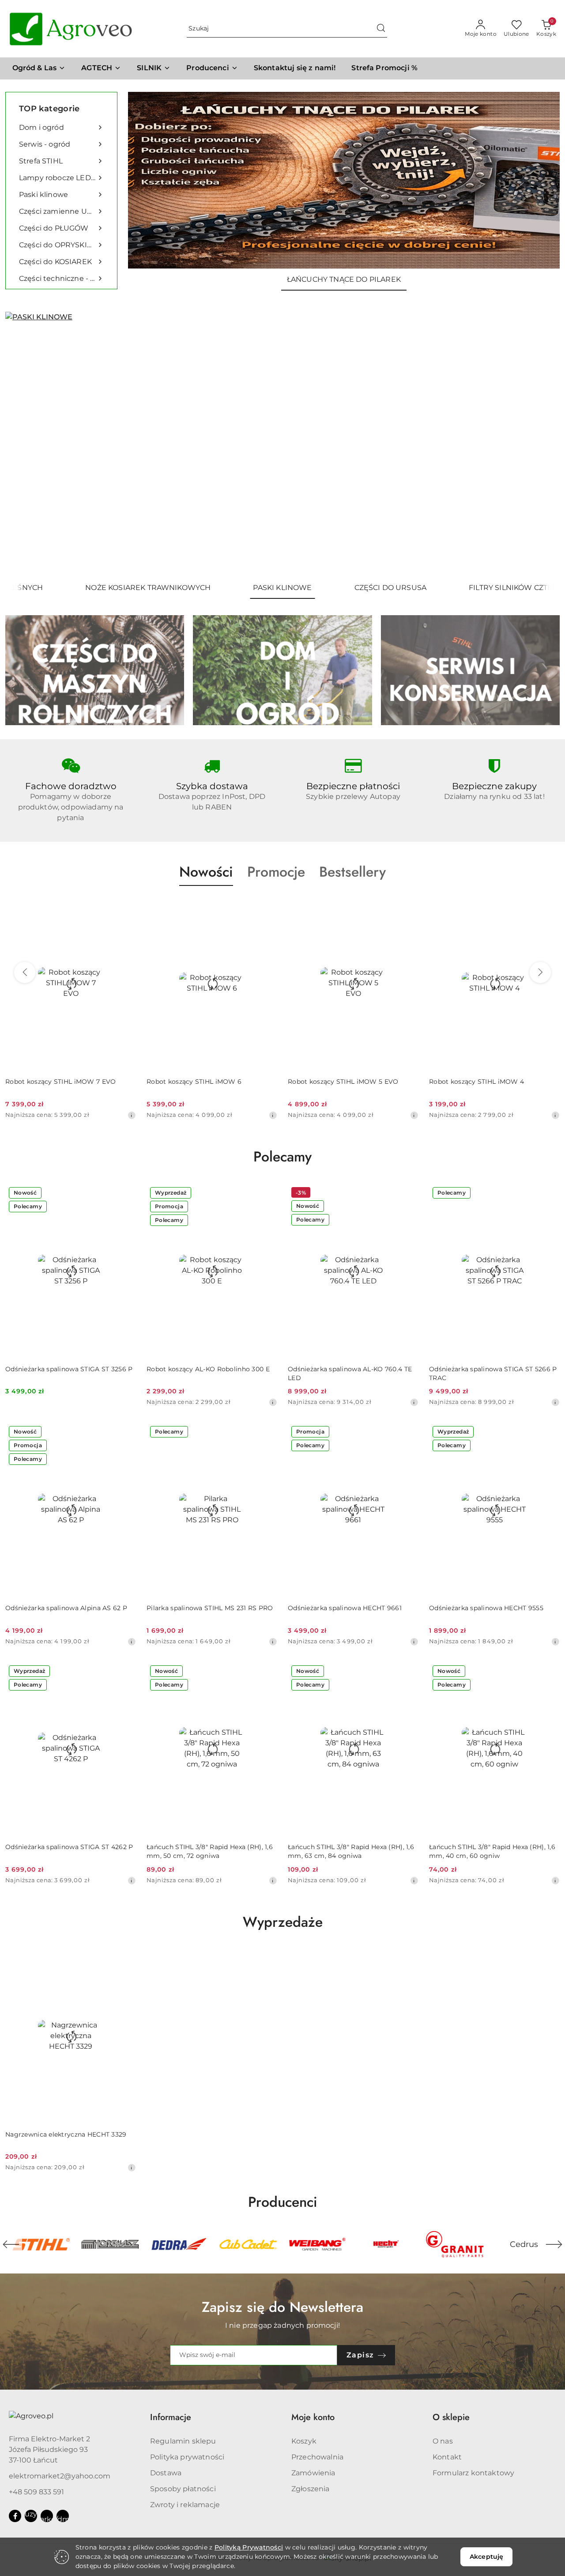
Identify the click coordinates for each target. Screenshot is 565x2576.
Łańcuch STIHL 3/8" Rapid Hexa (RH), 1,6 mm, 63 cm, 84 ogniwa (351, 1851)
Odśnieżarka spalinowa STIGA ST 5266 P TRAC (493, 1373)
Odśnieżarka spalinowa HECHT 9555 (486, 1608)
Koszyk (304, 2441)
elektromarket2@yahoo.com (60, 2476)
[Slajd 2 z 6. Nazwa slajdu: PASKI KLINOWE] (282, 444)
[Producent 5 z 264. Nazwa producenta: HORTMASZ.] (41, 2244)
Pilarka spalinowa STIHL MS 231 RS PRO (210, 1608)
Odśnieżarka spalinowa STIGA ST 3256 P (69, 1369)
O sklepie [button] (451, 2417)
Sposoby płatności (183, 2489)
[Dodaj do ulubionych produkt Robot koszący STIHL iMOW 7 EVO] (126, 907)
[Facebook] (15, 2516)
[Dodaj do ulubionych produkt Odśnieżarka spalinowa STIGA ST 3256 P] (126, 1194)
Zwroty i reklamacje (185, 2505)
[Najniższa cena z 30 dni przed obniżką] (132, 1115)
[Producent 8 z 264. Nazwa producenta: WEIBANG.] (248, 2244)
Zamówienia (313, 2473)
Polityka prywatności (187, 2457)
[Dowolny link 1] (31, 2516)
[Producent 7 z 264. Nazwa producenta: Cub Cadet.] (179, 2244)
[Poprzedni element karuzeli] (11, 2244)
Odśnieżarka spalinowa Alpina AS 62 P (66, 1608)
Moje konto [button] (313, 2417)
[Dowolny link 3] (63, 2516)
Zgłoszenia (311, 2489)
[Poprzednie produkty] (25, 972)
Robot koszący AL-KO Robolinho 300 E (208, 1369)
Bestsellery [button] (352, 872)
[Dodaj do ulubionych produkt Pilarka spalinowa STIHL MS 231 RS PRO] (267, 1433)
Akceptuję (486, 2557)
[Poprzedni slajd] (25, 444)
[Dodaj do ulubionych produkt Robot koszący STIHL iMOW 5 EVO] (408, 907)
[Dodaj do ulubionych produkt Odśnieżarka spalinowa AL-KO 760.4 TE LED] (408, 1194)
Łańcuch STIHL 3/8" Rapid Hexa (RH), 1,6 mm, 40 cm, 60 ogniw (492, 1851)
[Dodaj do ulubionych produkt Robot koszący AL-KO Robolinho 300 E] (267, 1194)
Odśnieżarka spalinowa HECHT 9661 (345, 1608)
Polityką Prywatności (249, 2547)
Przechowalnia (317, 2457)
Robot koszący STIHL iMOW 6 (194, 1082)
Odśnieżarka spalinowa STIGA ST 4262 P (69, 1847)
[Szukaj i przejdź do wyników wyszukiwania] (381, 29)
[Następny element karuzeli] (554, 2244)
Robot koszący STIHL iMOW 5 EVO (343, 1082)
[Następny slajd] (540, 444)
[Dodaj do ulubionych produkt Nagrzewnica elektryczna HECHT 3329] (126, 1959)
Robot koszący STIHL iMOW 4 (476, 1082)
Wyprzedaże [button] (283, 1922)
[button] (212, 68)
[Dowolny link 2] (47, 2516)
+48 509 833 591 (36, 2492)
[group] (344, 180)
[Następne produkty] (540, 972)
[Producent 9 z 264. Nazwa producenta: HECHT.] (317, 2244)
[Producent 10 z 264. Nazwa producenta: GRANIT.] (386, 2244)
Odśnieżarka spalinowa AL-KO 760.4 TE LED (350, 1373)
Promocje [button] (276, 872)
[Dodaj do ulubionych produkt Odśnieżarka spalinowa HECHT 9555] (550, 1433)
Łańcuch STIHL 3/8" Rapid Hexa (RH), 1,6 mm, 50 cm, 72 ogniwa (210, 1851)
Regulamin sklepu (183, 2441)
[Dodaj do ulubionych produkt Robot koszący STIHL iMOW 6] (267, 907)
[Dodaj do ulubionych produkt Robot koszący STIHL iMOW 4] (550, 907)
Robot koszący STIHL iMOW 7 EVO (60, 1082)
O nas (443, 2441)
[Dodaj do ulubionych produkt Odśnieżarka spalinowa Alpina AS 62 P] (126, 1433)
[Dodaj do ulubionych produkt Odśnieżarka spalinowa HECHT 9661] (408, 1433)
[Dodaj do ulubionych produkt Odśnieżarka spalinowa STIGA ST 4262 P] (126, 1672)
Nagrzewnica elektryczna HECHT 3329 (66, 2134)
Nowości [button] (206, 872)
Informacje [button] (171, 2417)
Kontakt (447, 2457)
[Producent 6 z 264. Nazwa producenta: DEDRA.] (110, 2244)
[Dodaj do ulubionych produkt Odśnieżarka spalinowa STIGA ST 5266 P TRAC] (550, 1194)
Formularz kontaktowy (473, 2473)
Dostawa (166, 2473)
